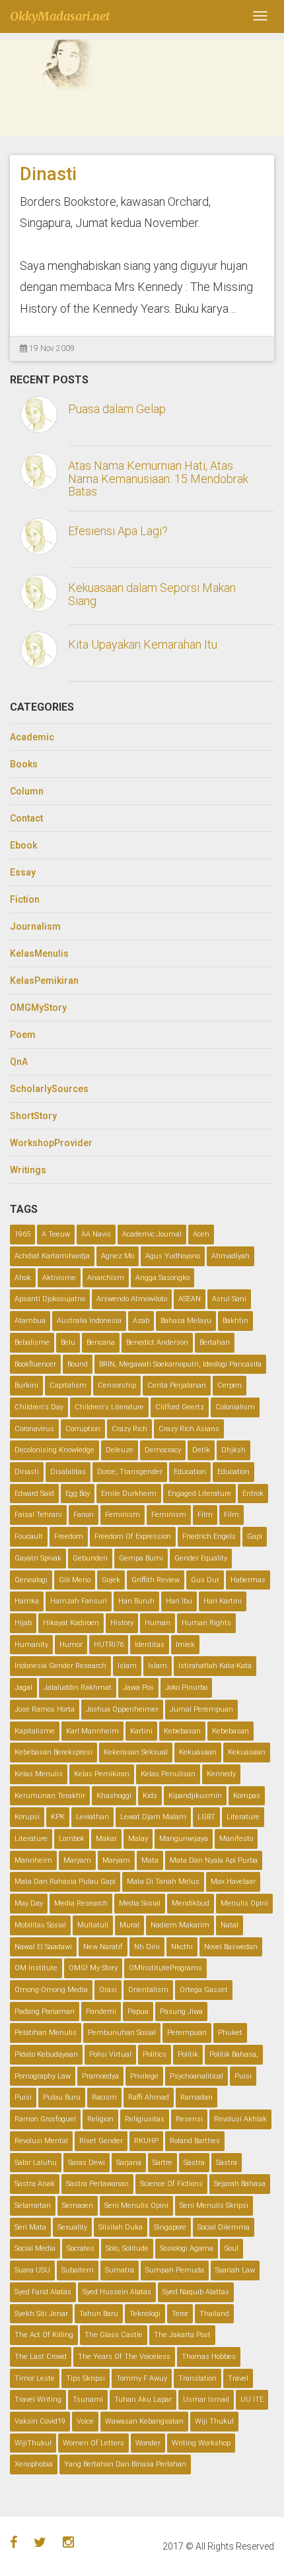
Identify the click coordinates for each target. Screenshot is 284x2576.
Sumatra (120, 2270)
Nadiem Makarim (180, 1925)
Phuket (230, 2033)
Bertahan (215, 1342)
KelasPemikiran (44, 981)
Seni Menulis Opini (136, 2206)
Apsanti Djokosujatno (50, 1299)
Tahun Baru (99, 2314)
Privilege (144, 2076)
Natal (230, 1925)
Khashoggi (114, 1796)
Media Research (81, 1903)
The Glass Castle (114, 2335)
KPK (58, 1817)
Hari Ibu (179, 1601)
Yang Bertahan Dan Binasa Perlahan (125, 2464)
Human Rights (206, 1623)
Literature (243, 1817)
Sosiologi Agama (187, 2248)
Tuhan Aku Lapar (143, 2399)
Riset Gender (101, 2141)
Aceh (201, 1234)
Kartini (141, 1731)
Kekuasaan (198, 1752)
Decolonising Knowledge (54, 1450)
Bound (78, 1364)
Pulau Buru (62, 2097)
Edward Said (34, 1494)
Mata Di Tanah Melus (163, 1882)
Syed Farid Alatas (43, 2292)
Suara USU (32, 2270)
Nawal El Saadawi (43, 1947)
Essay (23, 872)
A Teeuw (56, 1234)
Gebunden (90, 1558)
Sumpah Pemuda (175, 2270)
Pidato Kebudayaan (46, 2054)
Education (190, 1472)
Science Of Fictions (171, 2184)
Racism (104, 2097)
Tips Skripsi (86, 2378)
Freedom (69, 1536)
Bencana (101, 1342)
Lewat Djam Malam (153, 1817)
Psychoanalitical (196, 2076)
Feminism (123, 1515)
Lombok (72, 1839)
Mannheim (33, 1860)
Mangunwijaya (184, 1839)
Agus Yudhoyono (173, 1256)
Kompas (247, 1796)
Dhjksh (233, 1450)
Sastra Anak (35, 2184)
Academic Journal (152, 1234)
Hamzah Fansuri (79, 1601)
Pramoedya (100, 2076)
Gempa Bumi (141, 1558)
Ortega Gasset (204, 1990)
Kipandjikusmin (195, 1796)
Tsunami (88, 2399)
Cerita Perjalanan (177, 1385)
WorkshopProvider (51, 1143)
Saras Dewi (87, 2163)
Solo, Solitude (127, 2248)
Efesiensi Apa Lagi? (118, 531)
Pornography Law (43, 2076)
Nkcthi (182, 1947)
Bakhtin (235, 1321)
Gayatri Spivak (38, 1558)
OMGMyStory (38, 1008)
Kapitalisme (35, 1731)
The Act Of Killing (44, 2335)
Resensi (189, 2119)
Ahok (23, 1278)
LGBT (206, 1817)
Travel (238, 2378)
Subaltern (78, 2270)
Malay (138, 1839)
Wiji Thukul (214, 2421)
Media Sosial (140, 1903)
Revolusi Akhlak (240, 2119)
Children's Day (39, 1407)
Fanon (84, 1515)
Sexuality (72, 2227)
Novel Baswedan (231, 1947)
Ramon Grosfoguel (45, 2119)
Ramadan (196, 2097)
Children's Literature (109, 1407)
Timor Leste (35, 2378)
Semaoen (78, 2206)
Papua (138, 2012)
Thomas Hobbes (209, 2357)
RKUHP (146, 2141)
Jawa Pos (138, 1688)
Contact (26, 818)
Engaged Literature (199, 1494)
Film (205, 1515)
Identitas (150, 1645)
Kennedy (221, 1774)
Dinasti (48, 174)
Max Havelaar (233, 1882)
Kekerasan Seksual (136, 1752)
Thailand (214, 2314)
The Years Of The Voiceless (124, 2357)
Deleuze (120, 1450)
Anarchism (106, 1278)
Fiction (25, 899)
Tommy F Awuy (142, 2378)
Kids (150, 1796)
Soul (231, 2248)
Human (158, 1623)
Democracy (163, 1450)
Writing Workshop (201, 2443)
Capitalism (68, 1385)
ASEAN (190, 1299)
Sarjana (129, 2163)
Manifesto (236, 1839)
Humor (71, 1645)
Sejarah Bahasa (240, 2184)
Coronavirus (34, 1429)
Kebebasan (182, 1731)
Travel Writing (38, 2399)
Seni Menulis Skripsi (214, 2206)
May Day (29, 1903)
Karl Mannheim (92, 1731)
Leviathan (92, 1817)
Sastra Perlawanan (97, 2184)
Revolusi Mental (41, 2141)
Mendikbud (191, 1903)
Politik (188, 2054)
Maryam (77, 1860)
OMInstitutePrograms (165, 1968)
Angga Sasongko (162, 1278)
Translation (197, 2378)
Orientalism (148, 1990)
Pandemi (101, 2012)
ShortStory (33, 1116)
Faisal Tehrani (38, 1515)
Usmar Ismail (206, 2399)
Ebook (23, 845)
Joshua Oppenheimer (122, 1709)
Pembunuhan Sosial (122, 2033)
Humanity (31, 1645)
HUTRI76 (109, 1645)
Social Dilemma (224, 2227)
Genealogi (31, 1580)
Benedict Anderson (157, 1342)
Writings (28, 1170)
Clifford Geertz (180, 1407)
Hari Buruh (136, 1601)
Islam (127, 1666)
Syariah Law (235, 2270)
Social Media (35, 2248)
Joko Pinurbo (186, 1688)
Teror (180, 2314)
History (122, 1623)
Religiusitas (145, 2119)
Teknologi (145, 2314)
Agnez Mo (118, 1256)
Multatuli (93, 1925)
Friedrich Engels (209, 1536)
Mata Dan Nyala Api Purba (214, 1860)
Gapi (255, 1536)
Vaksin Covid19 (40, 2421)
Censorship (117, 1385)
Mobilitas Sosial (40, 1925)
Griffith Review (156, 1580)
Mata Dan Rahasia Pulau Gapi (65, 1882)
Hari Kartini (223, 1601)
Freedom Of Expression (133, 1536)
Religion (100, 2119)
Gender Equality (201, 1558)
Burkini (26, 1385)
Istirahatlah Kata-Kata (215, 1666)
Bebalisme (32, 1342)
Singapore (170, 2227)
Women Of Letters (93, 2443)
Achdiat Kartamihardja (52, 1256)
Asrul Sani (229, 1299)
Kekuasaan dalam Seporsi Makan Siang (152, 594)
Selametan (33, 2206)
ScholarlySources (49, 1089)
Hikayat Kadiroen (71, 1623)
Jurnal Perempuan (201, 1709)
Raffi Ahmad (149, 2097)
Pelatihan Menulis (46, 2033)
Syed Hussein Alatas (117, 2292)
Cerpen (230, 1385)
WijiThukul (33, 2443)
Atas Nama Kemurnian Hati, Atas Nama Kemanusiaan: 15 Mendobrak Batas (158, 479)
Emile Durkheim (129, 1494)
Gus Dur (205, 1580)
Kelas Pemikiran (102, 1774)
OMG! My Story (93, 1968)
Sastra (194, 2163)
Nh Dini (147, 1947)
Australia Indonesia (89, 1321)
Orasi (108, 1990)
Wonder (148, 2443)
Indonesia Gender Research (60, 1666)
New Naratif (103, 1947)
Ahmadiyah (231, 1256)
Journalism (35, 926)
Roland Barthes (195, 2141)
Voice (85, 2421)
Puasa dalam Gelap (117, 409)
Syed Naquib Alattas (196, 2292)
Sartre (162, 2163)
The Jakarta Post (182, 2335)
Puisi (243, 2076)
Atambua (30, 1321)
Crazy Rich (129, 1429)
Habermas (248, 1580)
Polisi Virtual (110, 2054)
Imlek (185, 1645)
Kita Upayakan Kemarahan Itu (143, 644)
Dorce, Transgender (130, 1472)
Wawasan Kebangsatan (144, 2421)
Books (24, 764)
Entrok (253, 1494)
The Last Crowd (41, 2357)
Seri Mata (30, 2227)
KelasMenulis (39, 953)
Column (27, 791)
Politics (155, 2054)
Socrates (81, 2248)
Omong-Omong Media (51, 1990)
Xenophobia (34, 2464)
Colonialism (235, 1407)
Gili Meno (75, 1580)
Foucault (29, 1536)
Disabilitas (68, 1472)
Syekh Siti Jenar (41, 2314)
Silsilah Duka (121, 2227)
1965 (22, 1234)
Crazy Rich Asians (189, 1429)
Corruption (83, 1429)
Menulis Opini (244, 1903)
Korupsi (27, 1817)
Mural (129, 1925)
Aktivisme (59, 1278)
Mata (150, 1860)
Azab (141, 1321)
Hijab (23, 1623)
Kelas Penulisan (168, 1774)
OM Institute (36, 1968)
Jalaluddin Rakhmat (78, 1688)
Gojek (111, 1580)
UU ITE (252, 2399)
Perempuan (187, 2033)
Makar (106, 1839)
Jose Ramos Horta (45, 1709)
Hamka (27, 1601)
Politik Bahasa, (234, 2054)
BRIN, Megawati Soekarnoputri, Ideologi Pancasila (180, 1364)
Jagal (23, 1688)
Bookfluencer (35, 1364)
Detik (201, 1450)
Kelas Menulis (39, 1774)
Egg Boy (78, 1494)
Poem (23, 1035)
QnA (19, 1062)
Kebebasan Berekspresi (53, 1752)
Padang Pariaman (45, 2012)
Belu (68, 1342)
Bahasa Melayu (186, 1321)
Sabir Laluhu (36, 2163)
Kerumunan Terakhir (50, 1796)
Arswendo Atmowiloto (132, 1299)
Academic (32, 737)
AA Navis (96, 1234)
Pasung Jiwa (181, 2012)
